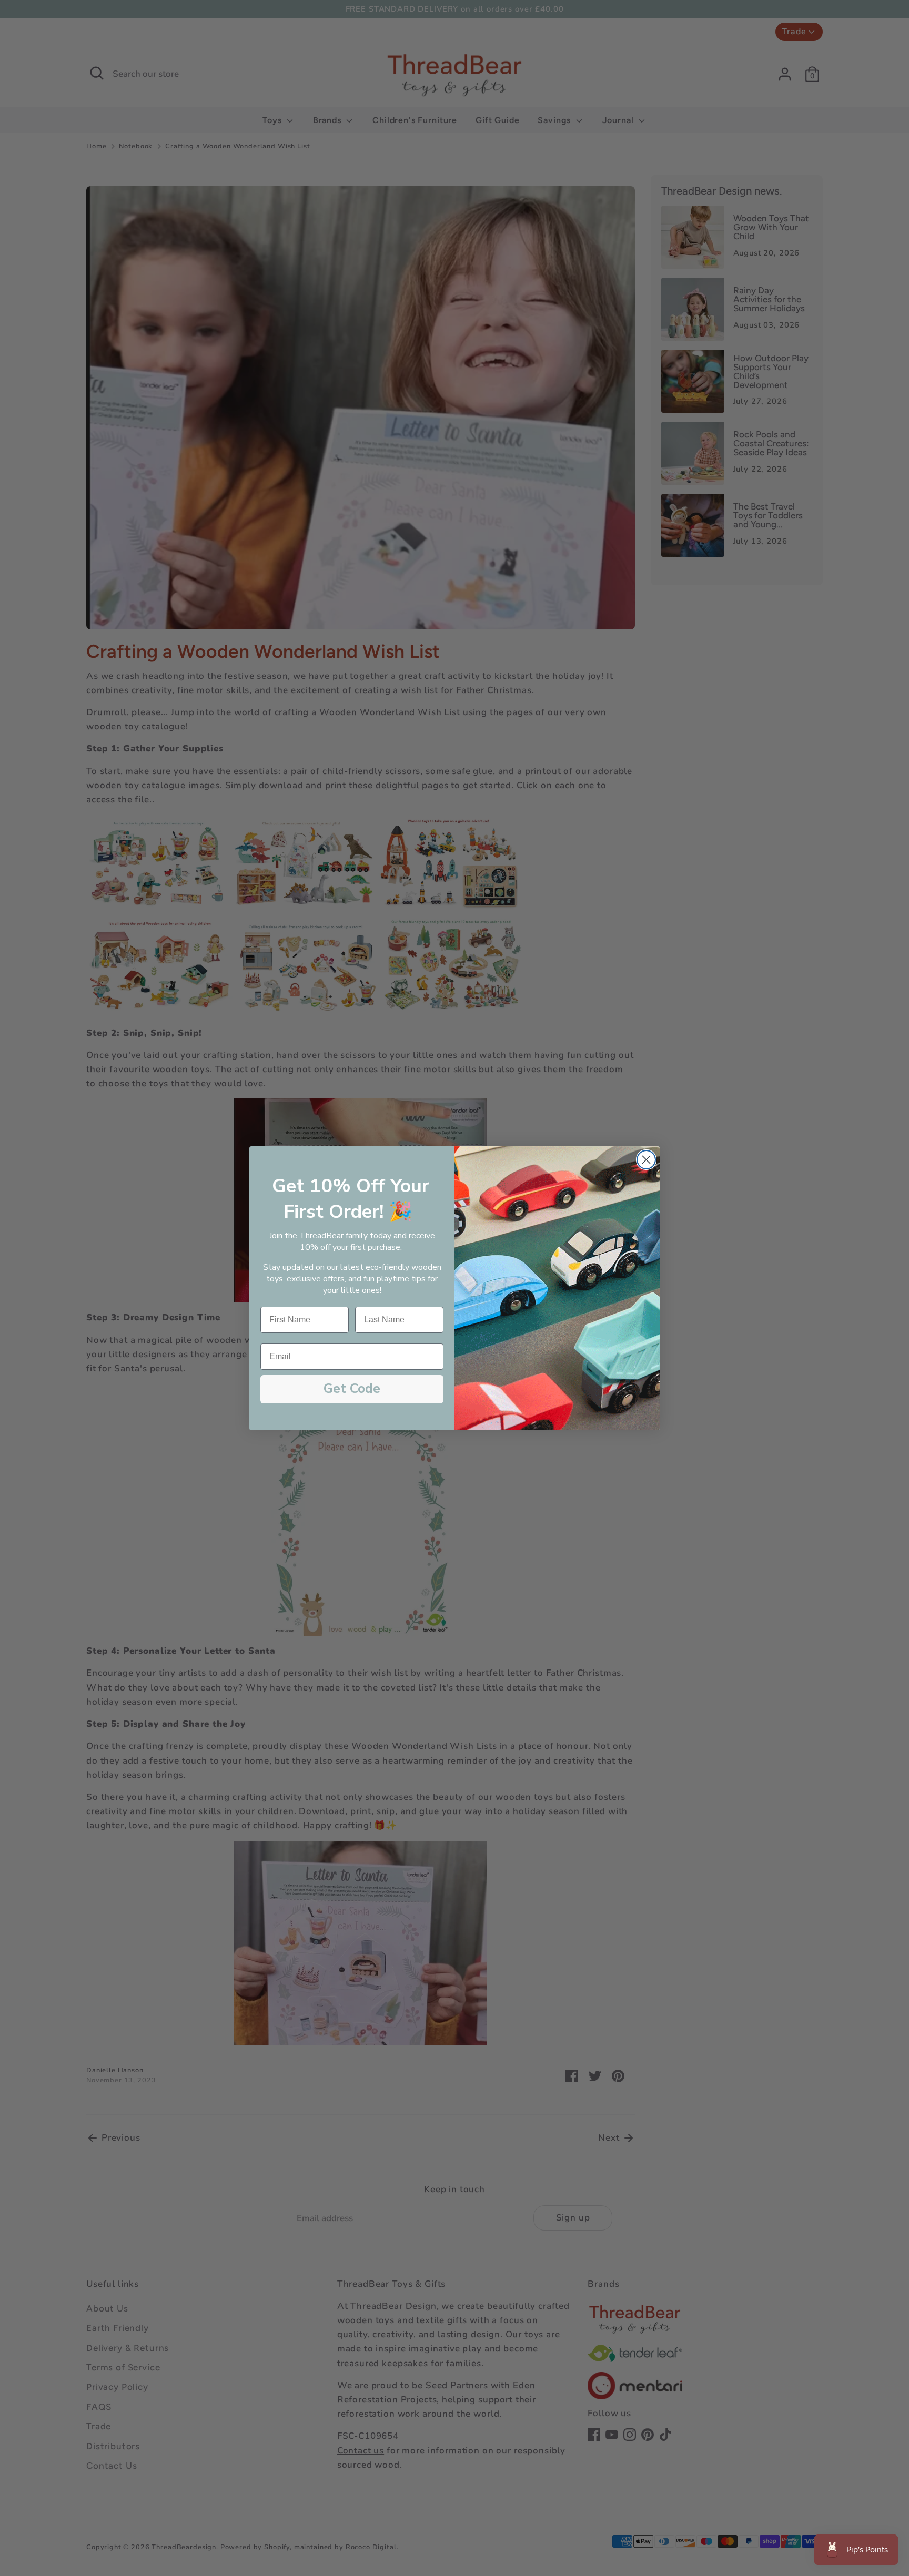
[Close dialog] (646, 1160)
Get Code (352, 1389)
